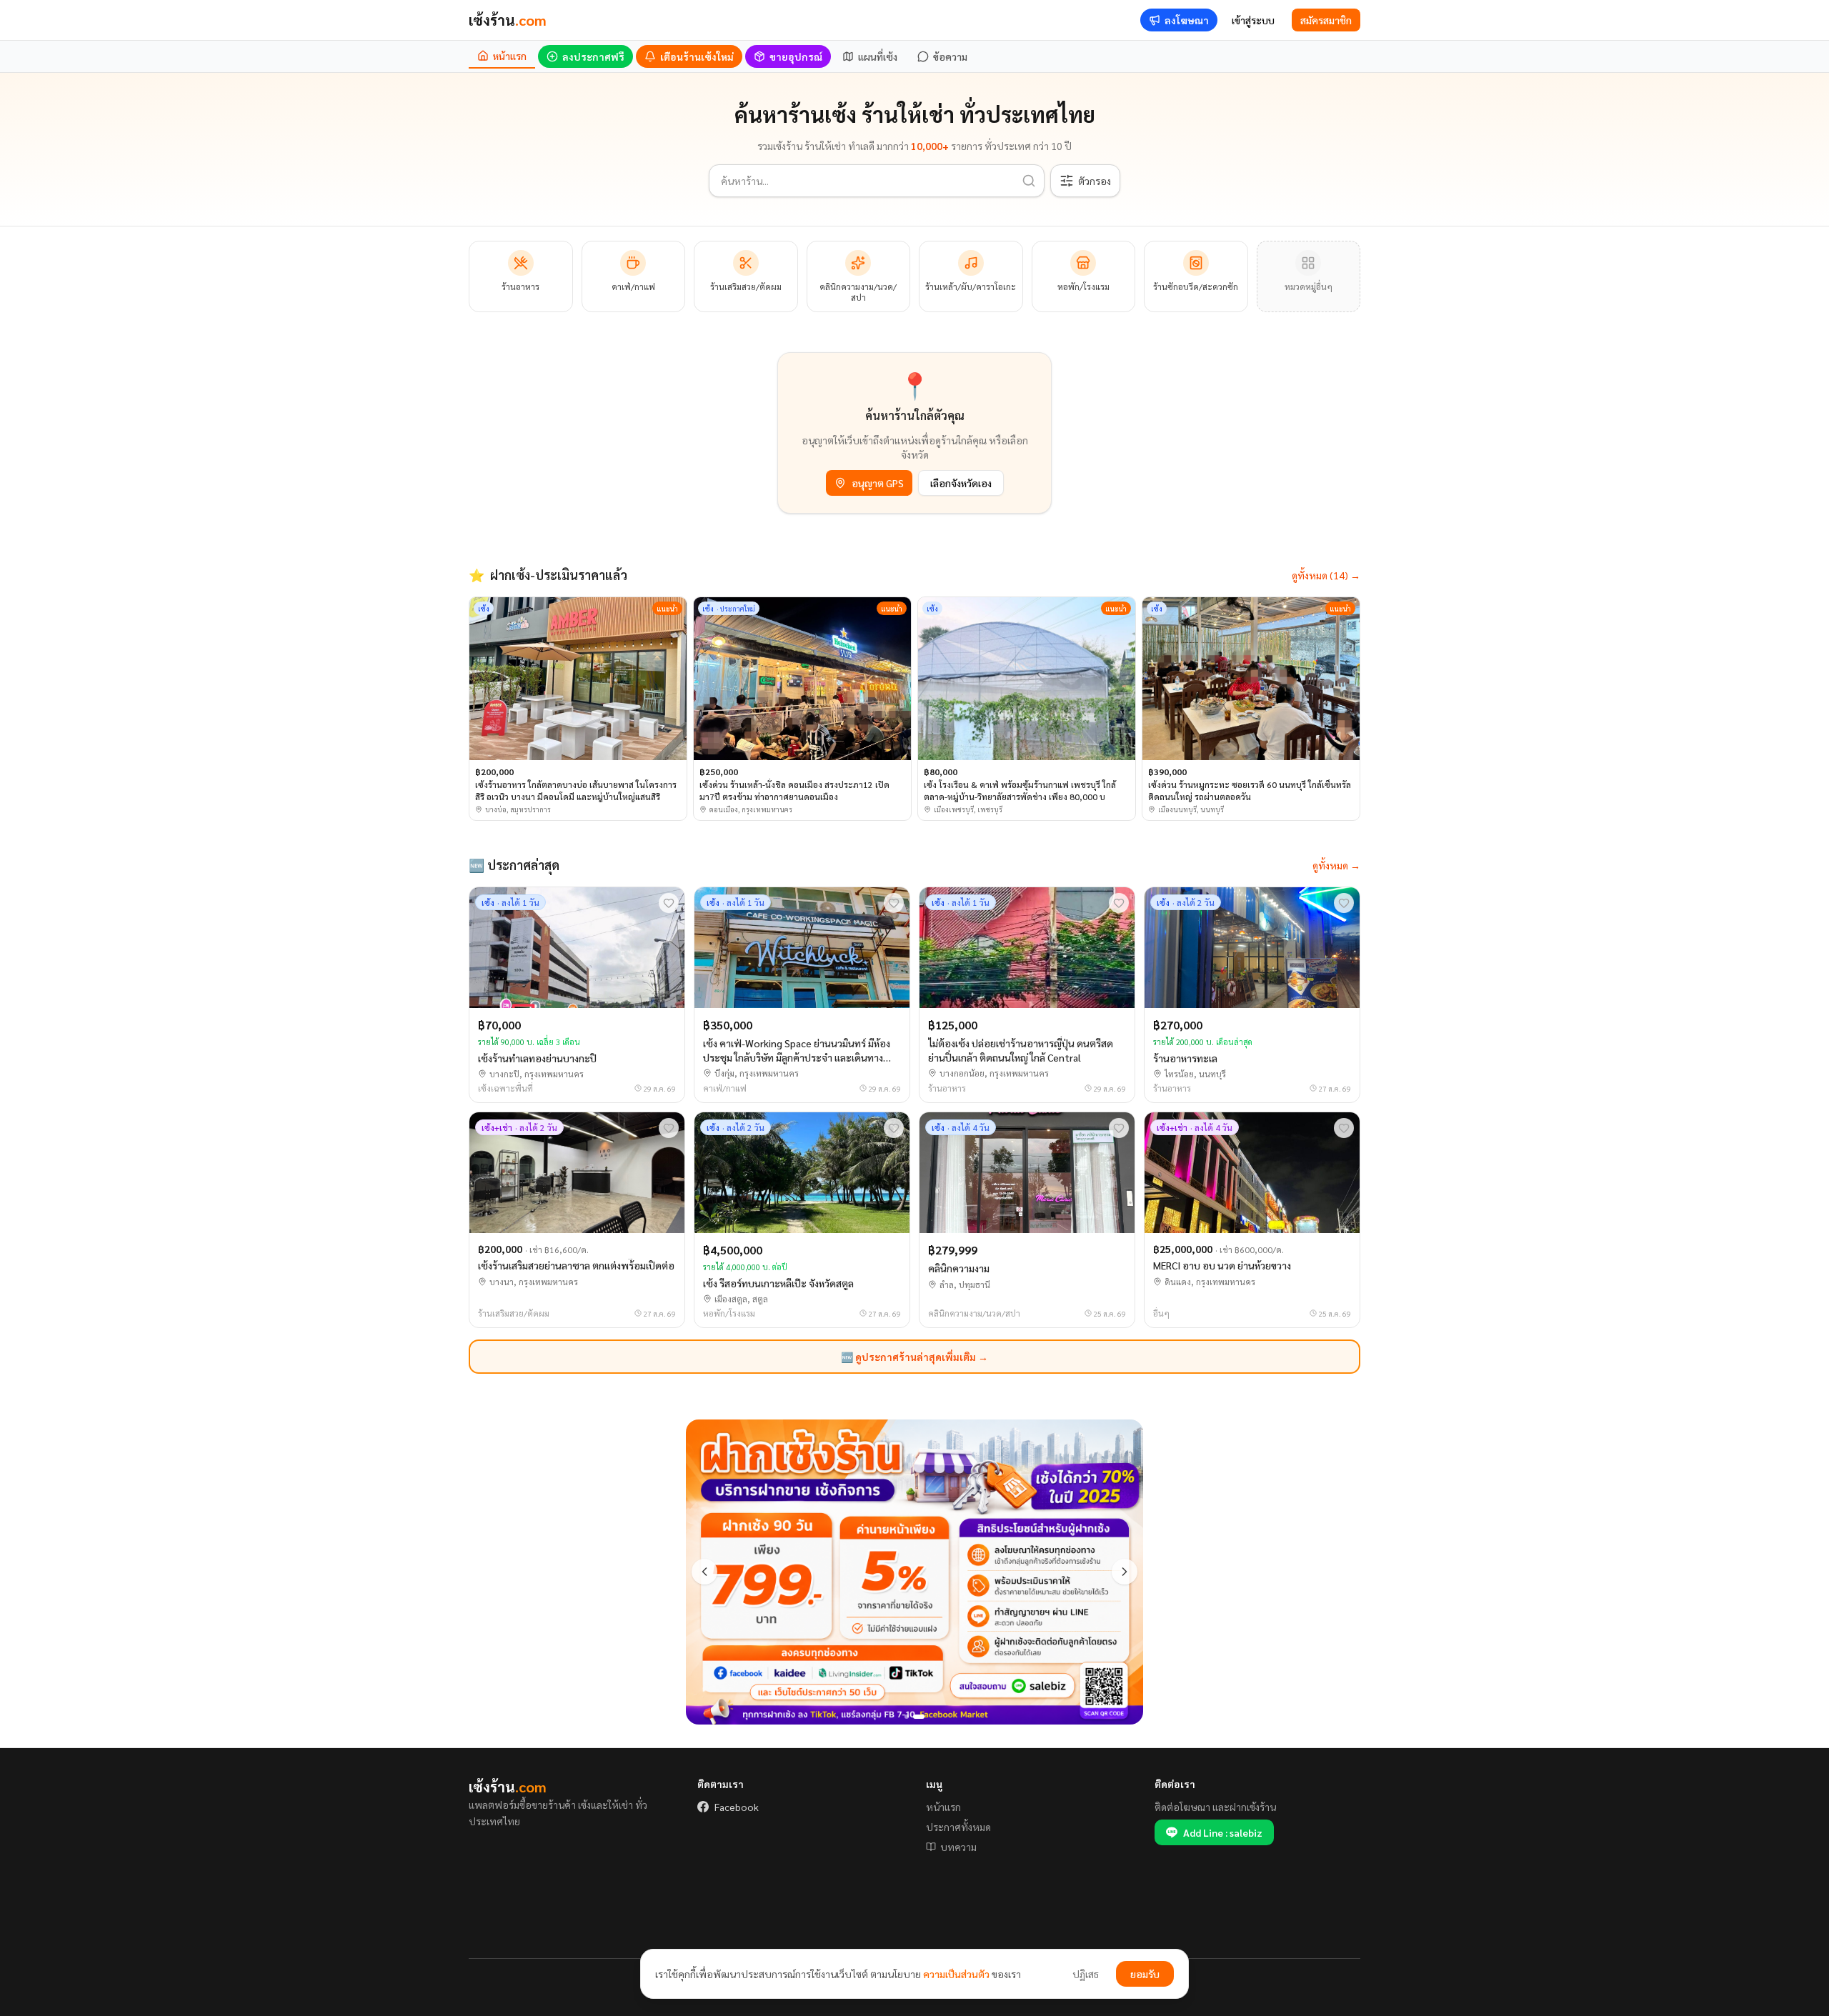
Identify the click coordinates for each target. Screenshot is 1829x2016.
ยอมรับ (1145, 1974)
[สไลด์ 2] (922, 1717)
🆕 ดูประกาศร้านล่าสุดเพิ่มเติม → (914, 1357)
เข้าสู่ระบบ (1253, 20)
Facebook (737, 1807)
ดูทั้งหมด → (1336, 865)
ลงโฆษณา (1187, 20)
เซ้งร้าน (508, 20)
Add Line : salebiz (1223, 1832)
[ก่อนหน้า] (704, 1572)
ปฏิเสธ (1086, 1974)
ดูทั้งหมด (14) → (1326, 575)
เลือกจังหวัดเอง (961, 483)
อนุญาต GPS (878, 483)
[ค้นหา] (1029, 181)
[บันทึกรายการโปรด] (669, 903)
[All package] (914, 1572)
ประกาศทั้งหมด (958, 1827)
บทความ (958, 1847)
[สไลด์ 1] (910, 1717)
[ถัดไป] (1125, 1572)
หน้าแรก (943, 1807)
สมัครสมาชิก (1326, 20)
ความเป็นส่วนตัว (956, 1974)
